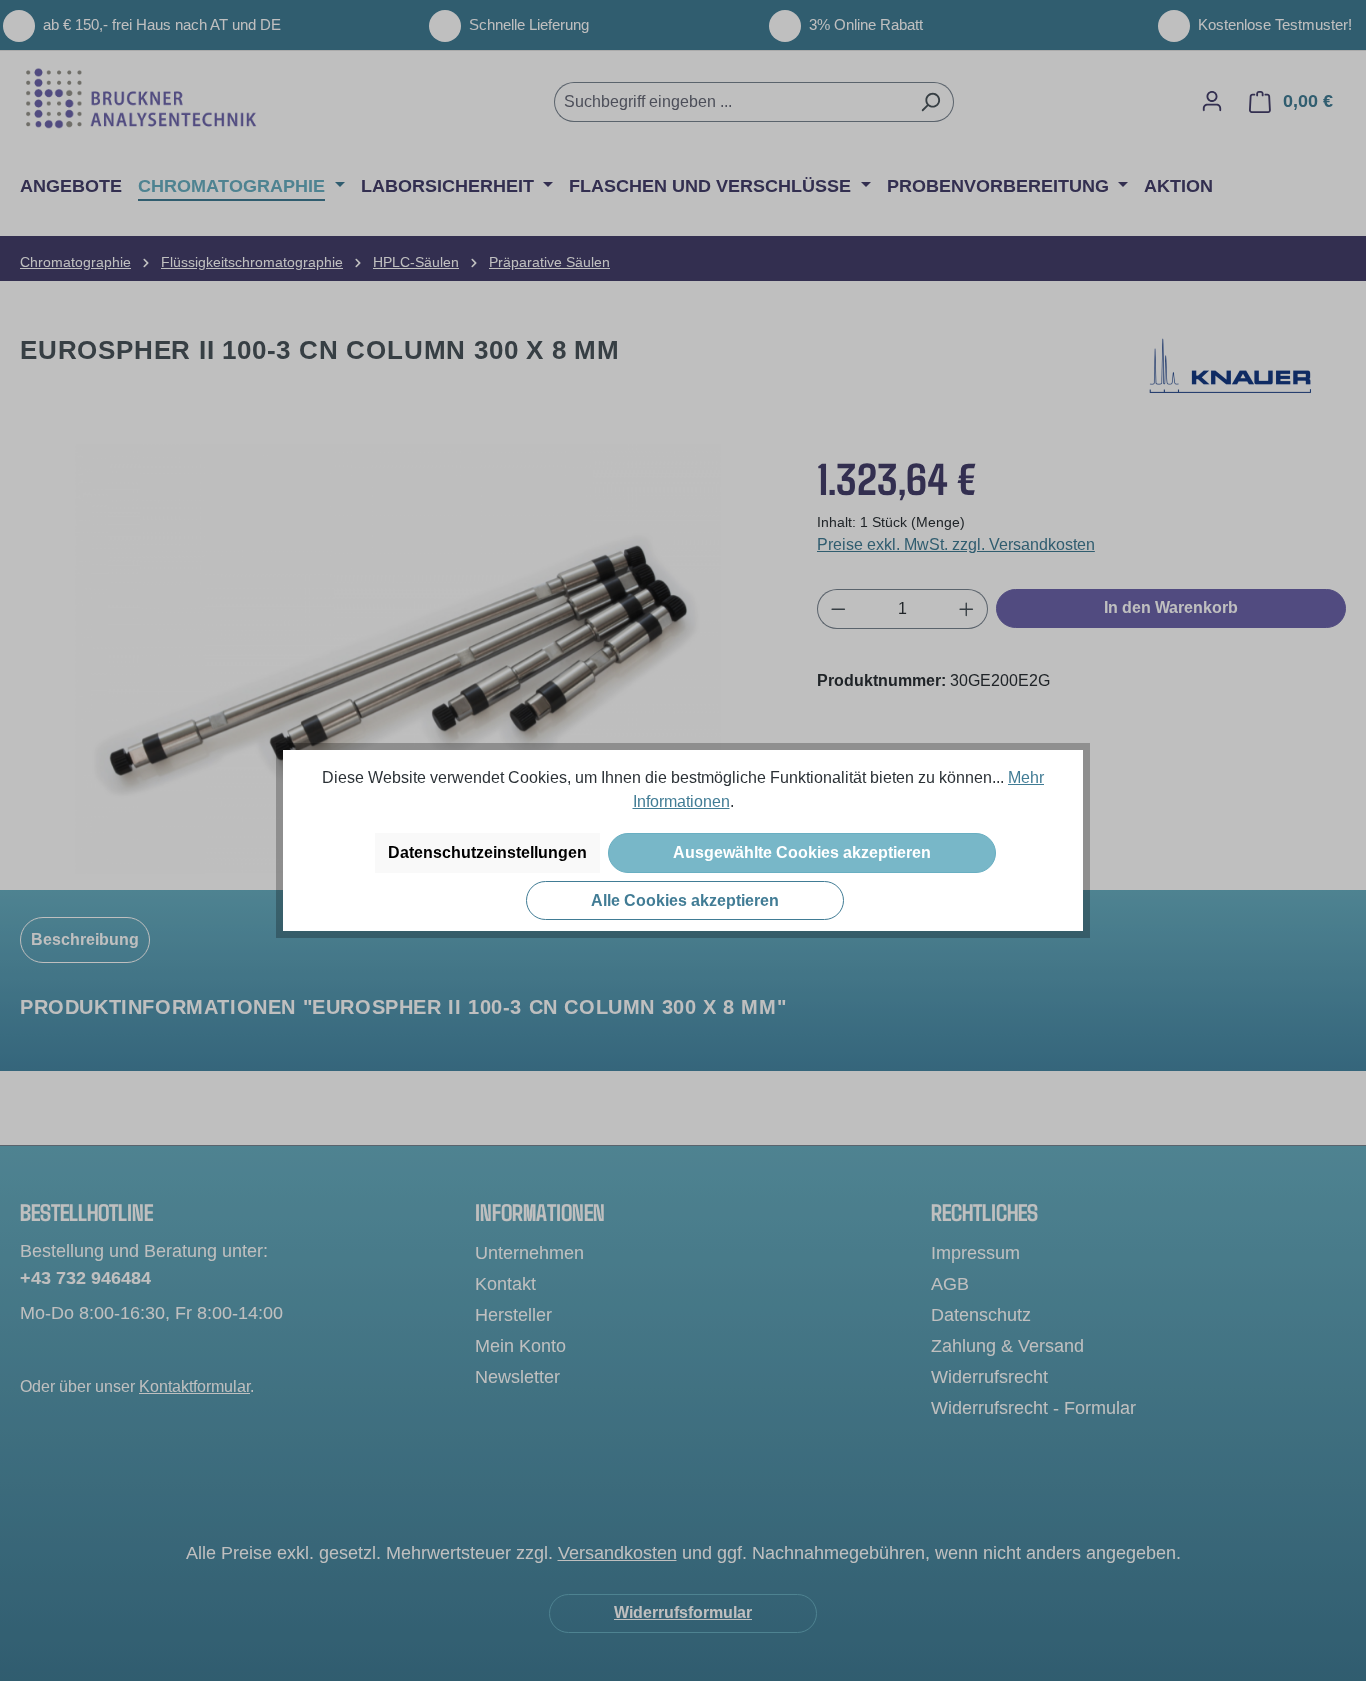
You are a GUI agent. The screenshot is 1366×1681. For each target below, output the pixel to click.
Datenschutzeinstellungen (487, 852)
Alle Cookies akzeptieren (685, 900)
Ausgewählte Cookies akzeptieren (802, 852)
